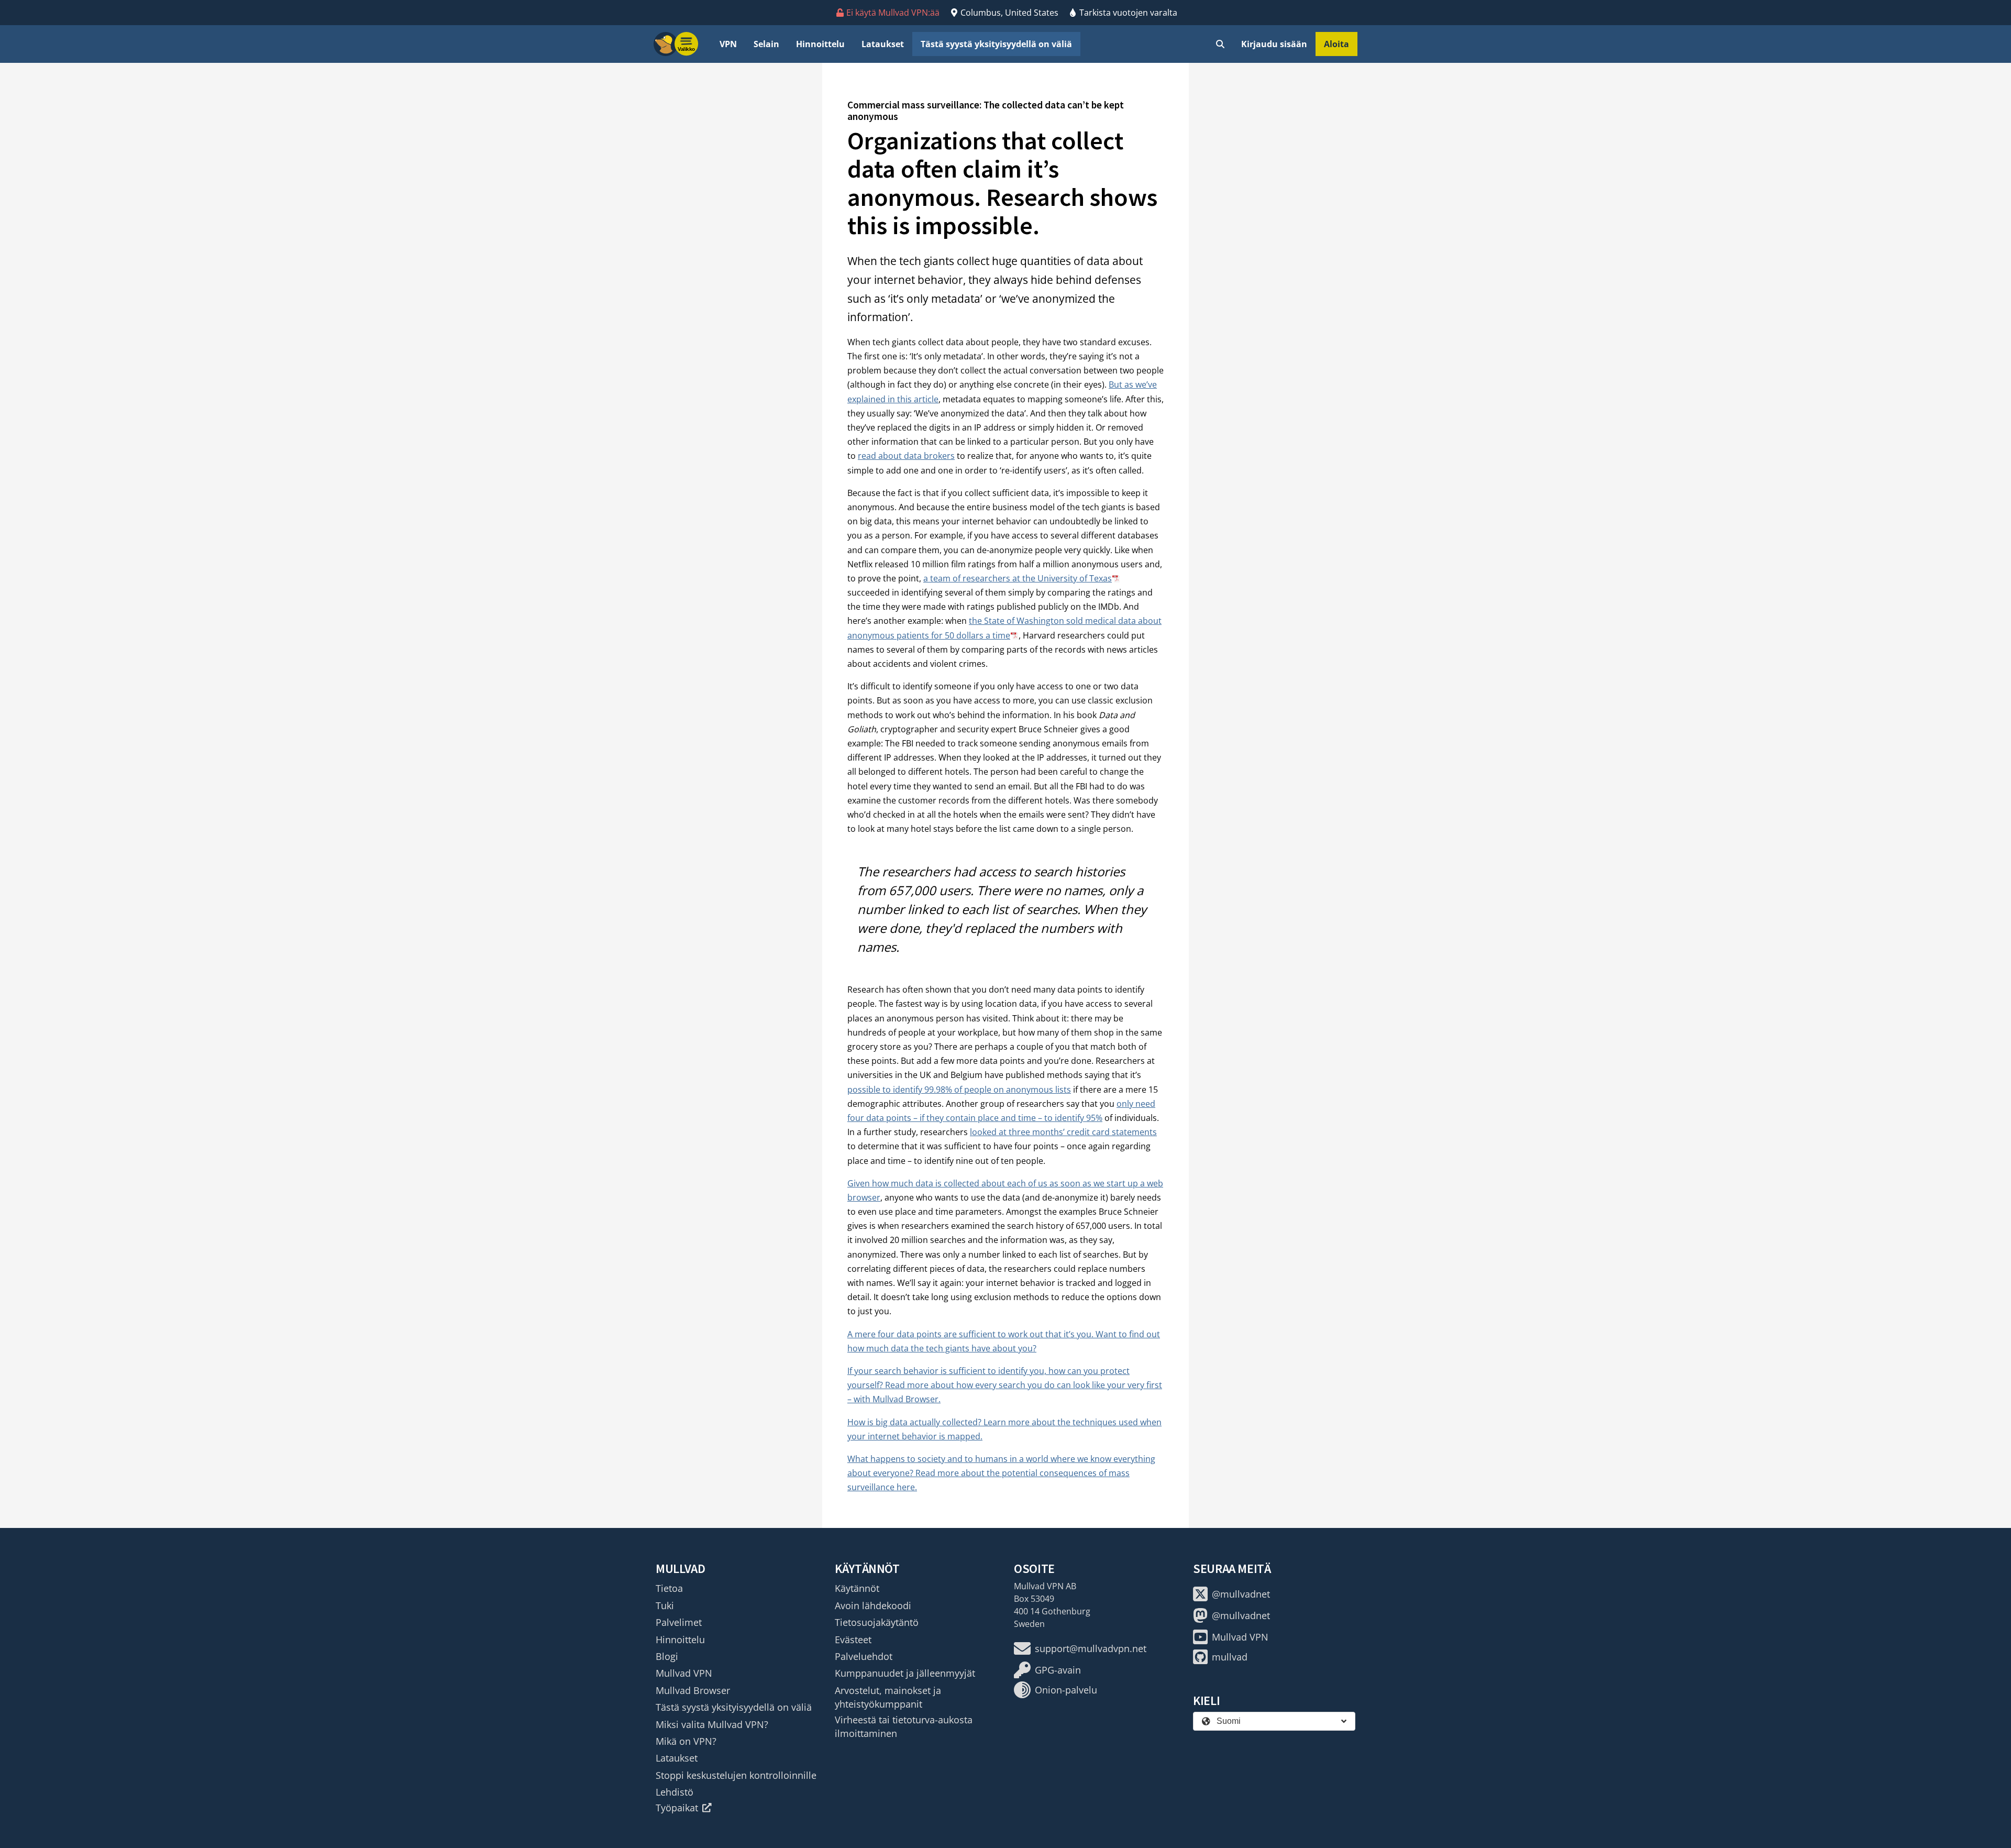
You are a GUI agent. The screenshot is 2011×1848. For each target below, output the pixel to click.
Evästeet (853, 1640)
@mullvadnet (1241, 1594)
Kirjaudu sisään (1274, 44)
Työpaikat (677, 1808)
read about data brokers (906, 456)
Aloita (1336, 44)
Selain (766, 44)
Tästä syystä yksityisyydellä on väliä (996, 44)
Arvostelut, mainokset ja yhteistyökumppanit (888, 1697)
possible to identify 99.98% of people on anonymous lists (959, 1090)
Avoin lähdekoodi (873, 1605)
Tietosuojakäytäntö (877, 1622)
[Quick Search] (1220, 44)
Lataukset (883, 44)
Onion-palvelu (1066, 1690)
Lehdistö (675, 1792)
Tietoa (669, 1588)
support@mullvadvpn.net (1091, 1648)
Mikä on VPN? (686, 1741)
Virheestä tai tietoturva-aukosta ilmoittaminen (904, 1726)
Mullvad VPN (684, 1673)
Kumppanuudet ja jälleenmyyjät (905, 1673)
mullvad (1230, 1657)
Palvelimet (679, 1622)
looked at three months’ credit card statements (1063, 1132)
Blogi (667, 1656)
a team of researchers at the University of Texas (1018, 578)
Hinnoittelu (820, 44)
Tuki (665, 1605)
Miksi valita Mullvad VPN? (712, 1724)
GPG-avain (1058, 1670)
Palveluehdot (864, 1656)
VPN (728, 44)
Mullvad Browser (693, 1690)
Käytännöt (857, 1588)
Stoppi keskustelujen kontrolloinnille (736, 1775)
